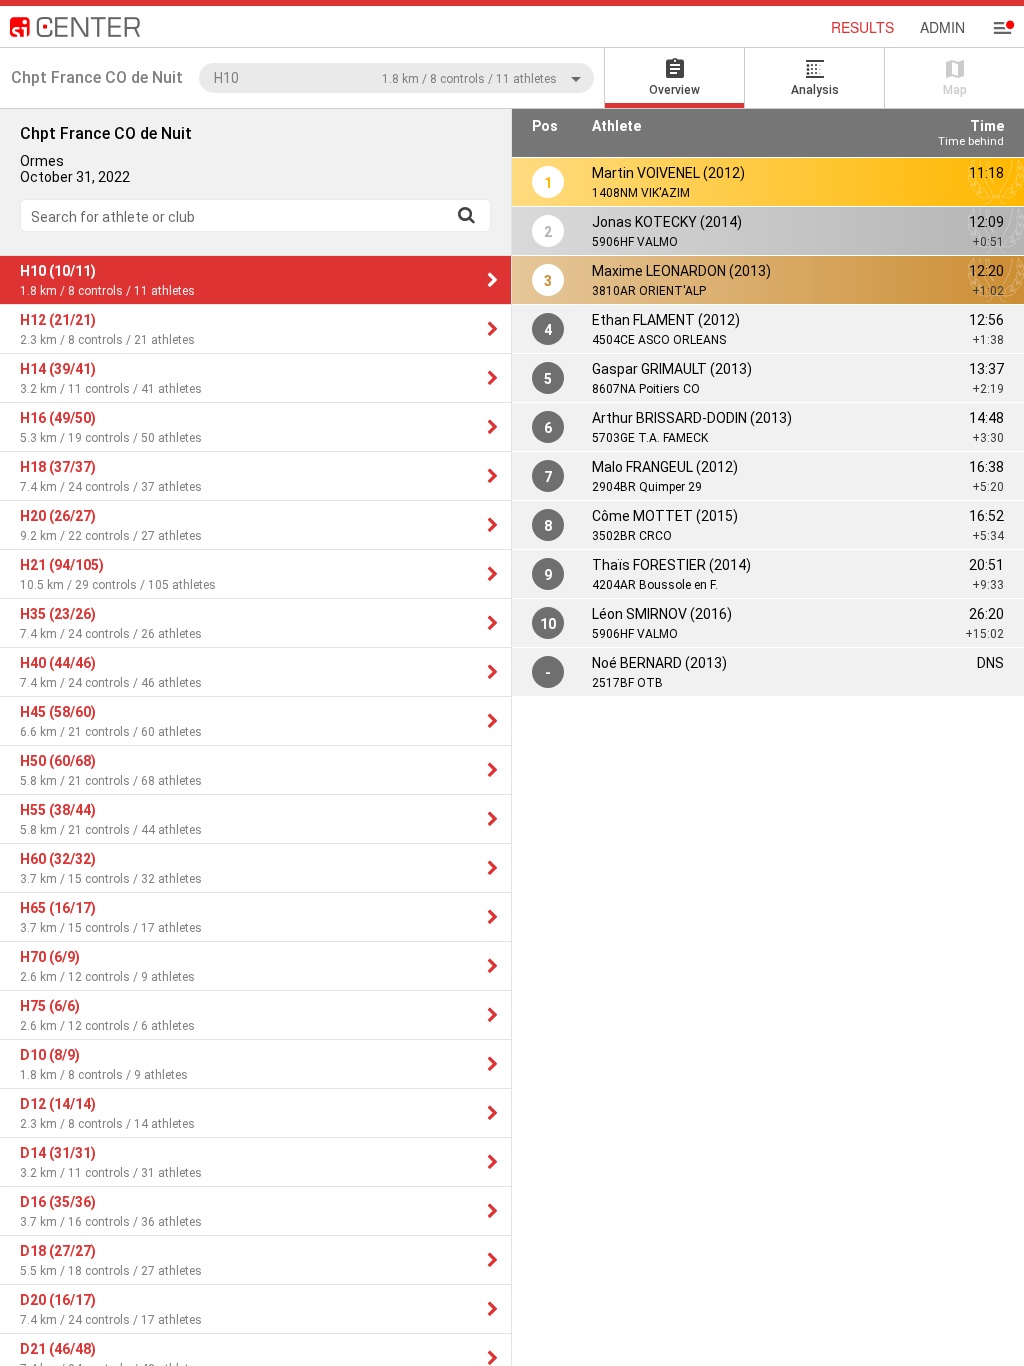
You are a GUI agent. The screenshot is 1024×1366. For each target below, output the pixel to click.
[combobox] (396, 77)
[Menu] (1002, 28)
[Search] (466, 215)
